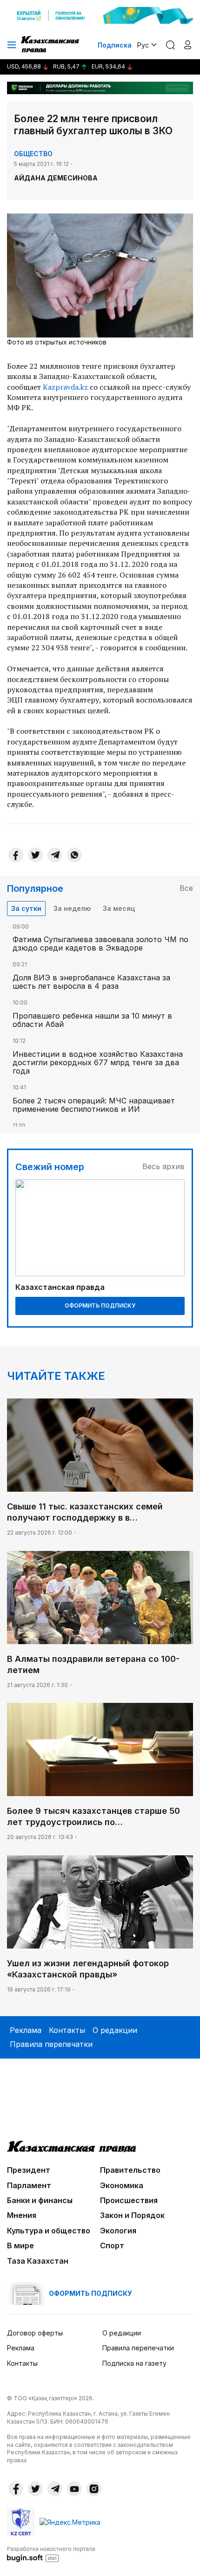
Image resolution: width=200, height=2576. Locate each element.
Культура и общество (49, 2231)
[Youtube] (74, 2489)
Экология (118, 2231)
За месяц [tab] (119, 908)
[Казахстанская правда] (51, 45)
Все (186, 888)
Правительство (130, 2170)
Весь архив (163, 1166)
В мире (20, 2245)
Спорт (112, 2245)
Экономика (122, 2185)
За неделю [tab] (72, 908)
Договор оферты (35, 2333)
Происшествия (129, 2200)
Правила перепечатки (51, 2044)
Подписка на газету (134, 2363)
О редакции (115, 2030)
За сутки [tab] (26, 908)
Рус (143, 45)
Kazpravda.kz (65, 387)
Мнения (22, 2215)
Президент (29, 2170)
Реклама (26, 2030)
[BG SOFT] (51, 2554)
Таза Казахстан (38, 2261)
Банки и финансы (40, 2200)
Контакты (67, 2030)
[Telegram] (55, 855)
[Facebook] (16, 855)
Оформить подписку (100, 1305)
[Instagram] (94, 2489)
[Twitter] (35, 855)
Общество (33, 154)
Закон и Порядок (132, 2215)
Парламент (29, 2185)
